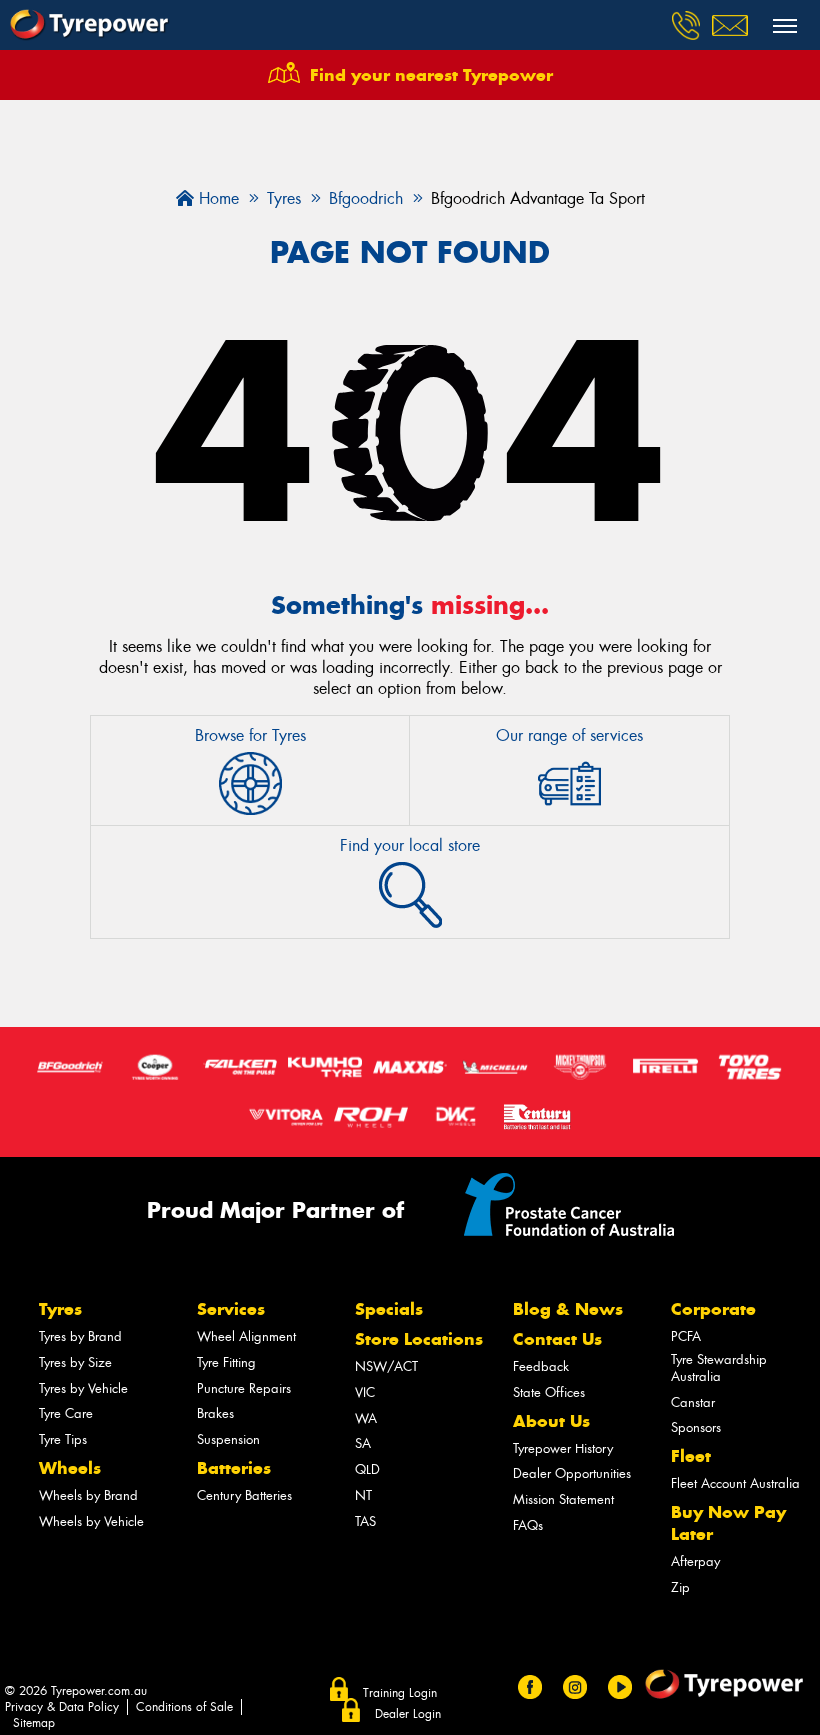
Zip (680, 1587)
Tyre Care (66, 1413)
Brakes (215, 1413)
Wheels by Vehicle (91, 1521)
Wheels (70, 1468)
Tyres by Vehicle (83, 1388)
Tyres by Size (75, 1362)
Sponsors (696, 1427)
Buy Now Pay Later (728, 1523)
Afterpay (695, 1561)
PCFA (686, 1336)
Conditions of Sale (184, 1707)
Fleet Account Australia (735, 1483)
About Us (551, 1421)
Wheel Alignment (246, 1336)
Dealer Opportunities (572, 1473)
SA (363, 1443)
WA (366, 1418)
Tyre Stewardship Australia (719, 1368)
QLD (367, 1469)
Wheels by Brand (88, 1495)
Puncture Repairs (244, 1388)
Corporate (713, 1309)
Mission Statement (563, 1499)
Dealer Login (408, 1714)
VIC (365, 1392)
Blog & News (568, 1309)
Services (231, 1309)
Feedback (541, 1366)
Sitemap (34, 1723)
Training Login (400, 1693)
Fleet (691, 1456)
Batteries (234, 1468)
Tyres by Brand (80, 1336)
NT (363, 1495)
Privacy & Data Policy (62, 1707)
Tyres (60, 1309)
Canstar (693, 1402)
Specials (389, 1309)
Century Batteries (244, 1495)
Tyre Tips (63, 1439)
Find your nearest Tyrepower (431, 75)
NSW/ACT (386, 1366)
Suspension (228, 1439)
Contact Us (557, 1339)
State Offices (549, 1392)
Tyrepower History (563, 1448)
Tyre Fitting (226, 1362)
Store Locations (419, 1339)
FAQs (528, 1525)
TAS (365, 1521)
